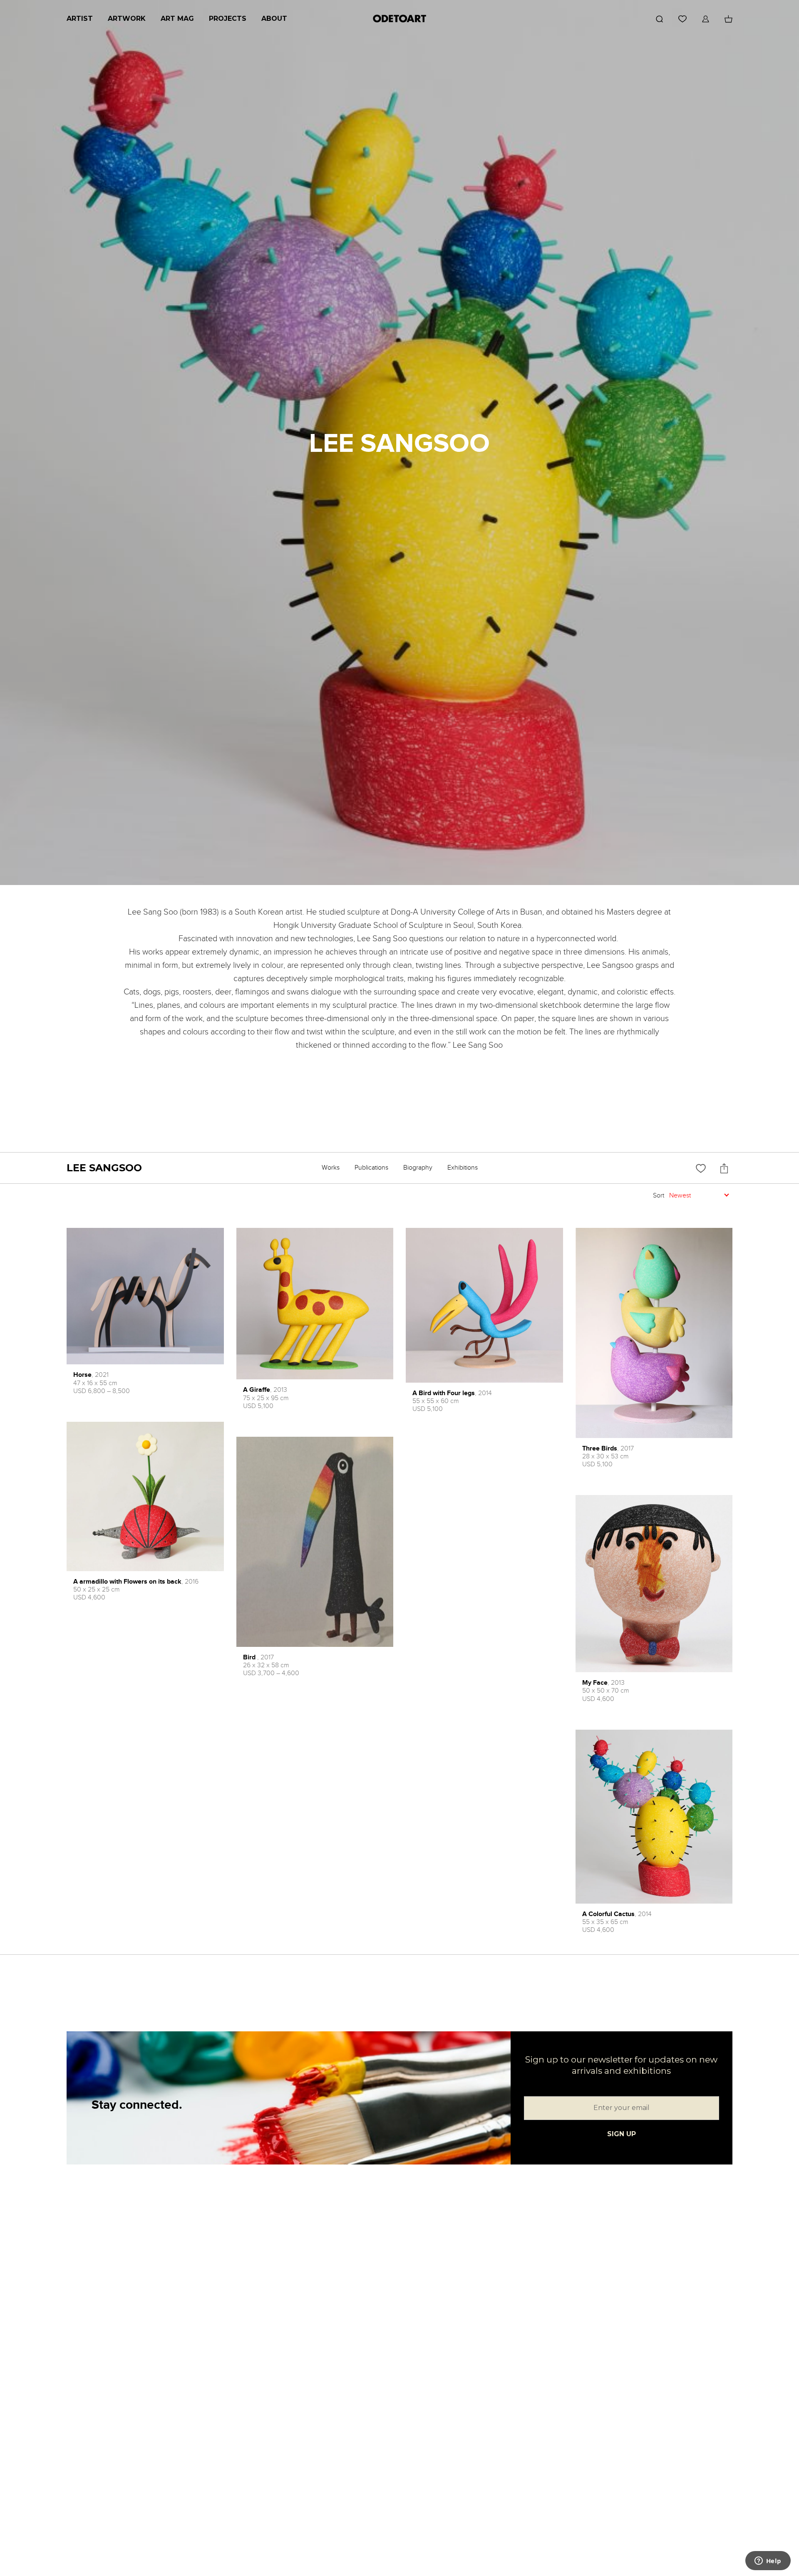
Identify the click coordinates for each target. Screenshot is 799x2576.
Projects (228, 19)
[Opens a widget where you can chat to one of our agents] (768, 2561)
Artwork (127, 19)
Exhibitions (463, 1168)
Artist (80, 19)
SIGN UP (622, 2134)
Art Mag (177, 19)
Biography (418, 1168)
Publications (371, 1168)
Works (331, 1168)
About (274, 19)
